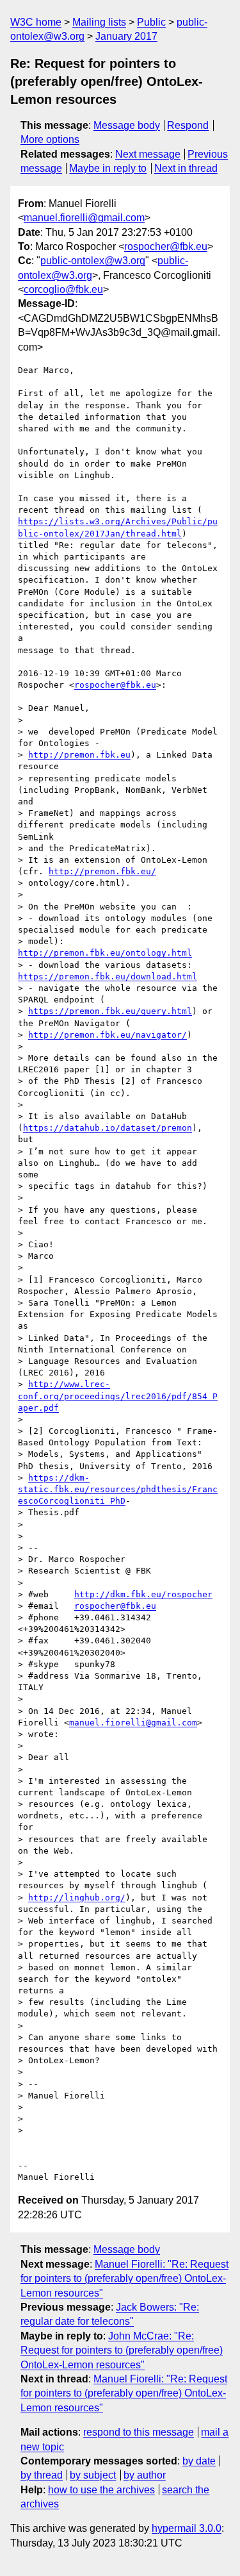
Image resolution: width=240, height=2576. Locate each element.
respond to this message (139, 2432)
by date (199, 2461)
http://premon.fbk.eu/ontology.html (105, 953)
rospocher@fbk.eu (166, 246)
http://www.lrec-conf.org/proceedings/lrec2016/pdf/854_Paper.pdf (118, 1396)
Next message (148, 154)
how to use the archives (101, 2490)
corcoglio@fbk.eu (63, 289)
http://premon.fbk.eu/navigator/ (108, 1035)
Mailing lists (99, 22)
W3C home (36, 22)
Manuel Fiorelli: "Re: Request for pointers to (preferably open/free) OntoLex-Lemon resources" (124, 2279)
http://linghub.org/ (77, 1898)
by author (145, 2475)
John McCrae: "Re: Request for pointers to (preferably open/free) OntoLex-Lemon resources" (122, 2350)
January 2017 (126, 36)
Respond (188, 125)
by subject (93, 2475)
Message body (127, 125)
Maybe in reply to (108, 168)
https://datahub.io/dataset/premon (108, 1128)
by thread (42, 2475)
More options (50, 139)
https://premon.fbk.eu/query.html (110, 1011)
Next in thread (186, 168)
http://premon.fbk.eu (79, 755)
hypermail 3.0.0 (187, 2528)
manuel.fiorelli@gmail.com (84, 218)
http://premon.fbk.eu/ (102, 871)
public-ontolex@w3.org (93, 261)
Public (151, 22)
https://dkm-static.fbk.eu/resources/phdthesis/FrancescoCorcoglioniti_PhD (118, 1489)
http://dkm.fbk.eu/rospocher (143, 1594)
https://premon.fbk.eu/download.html (108, 976)
